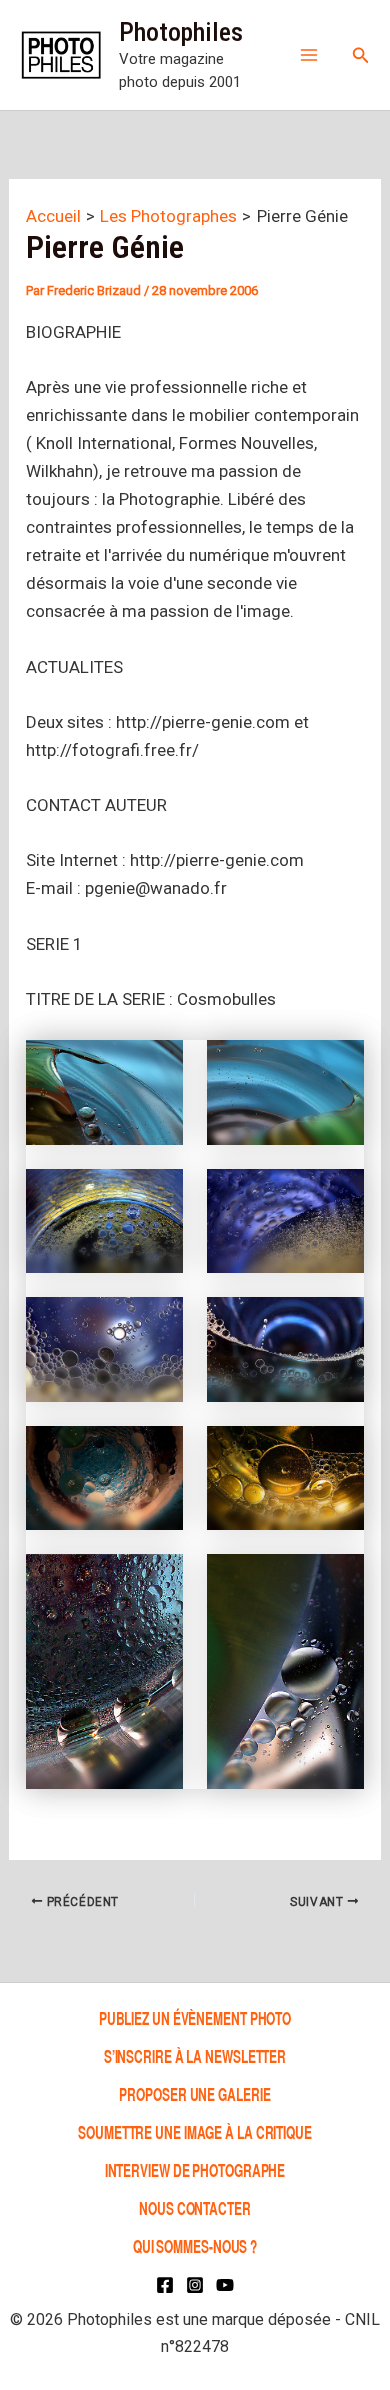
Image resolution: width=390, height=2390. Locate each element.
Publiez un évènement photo (195, 2017)
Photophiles (181, 32)
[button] (361, 55)
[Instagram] (195, 2285)
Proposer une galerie (194, 2093)
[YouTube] (225, 2285)
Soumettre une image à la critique (195, 2131)
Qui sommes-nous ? (195, 2245)
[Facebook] (165, 2285)
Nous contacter (195, 2207)
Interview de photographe (195, 2169)
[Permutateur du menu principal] (309, 55)
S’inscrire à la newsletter (195, 2055)
